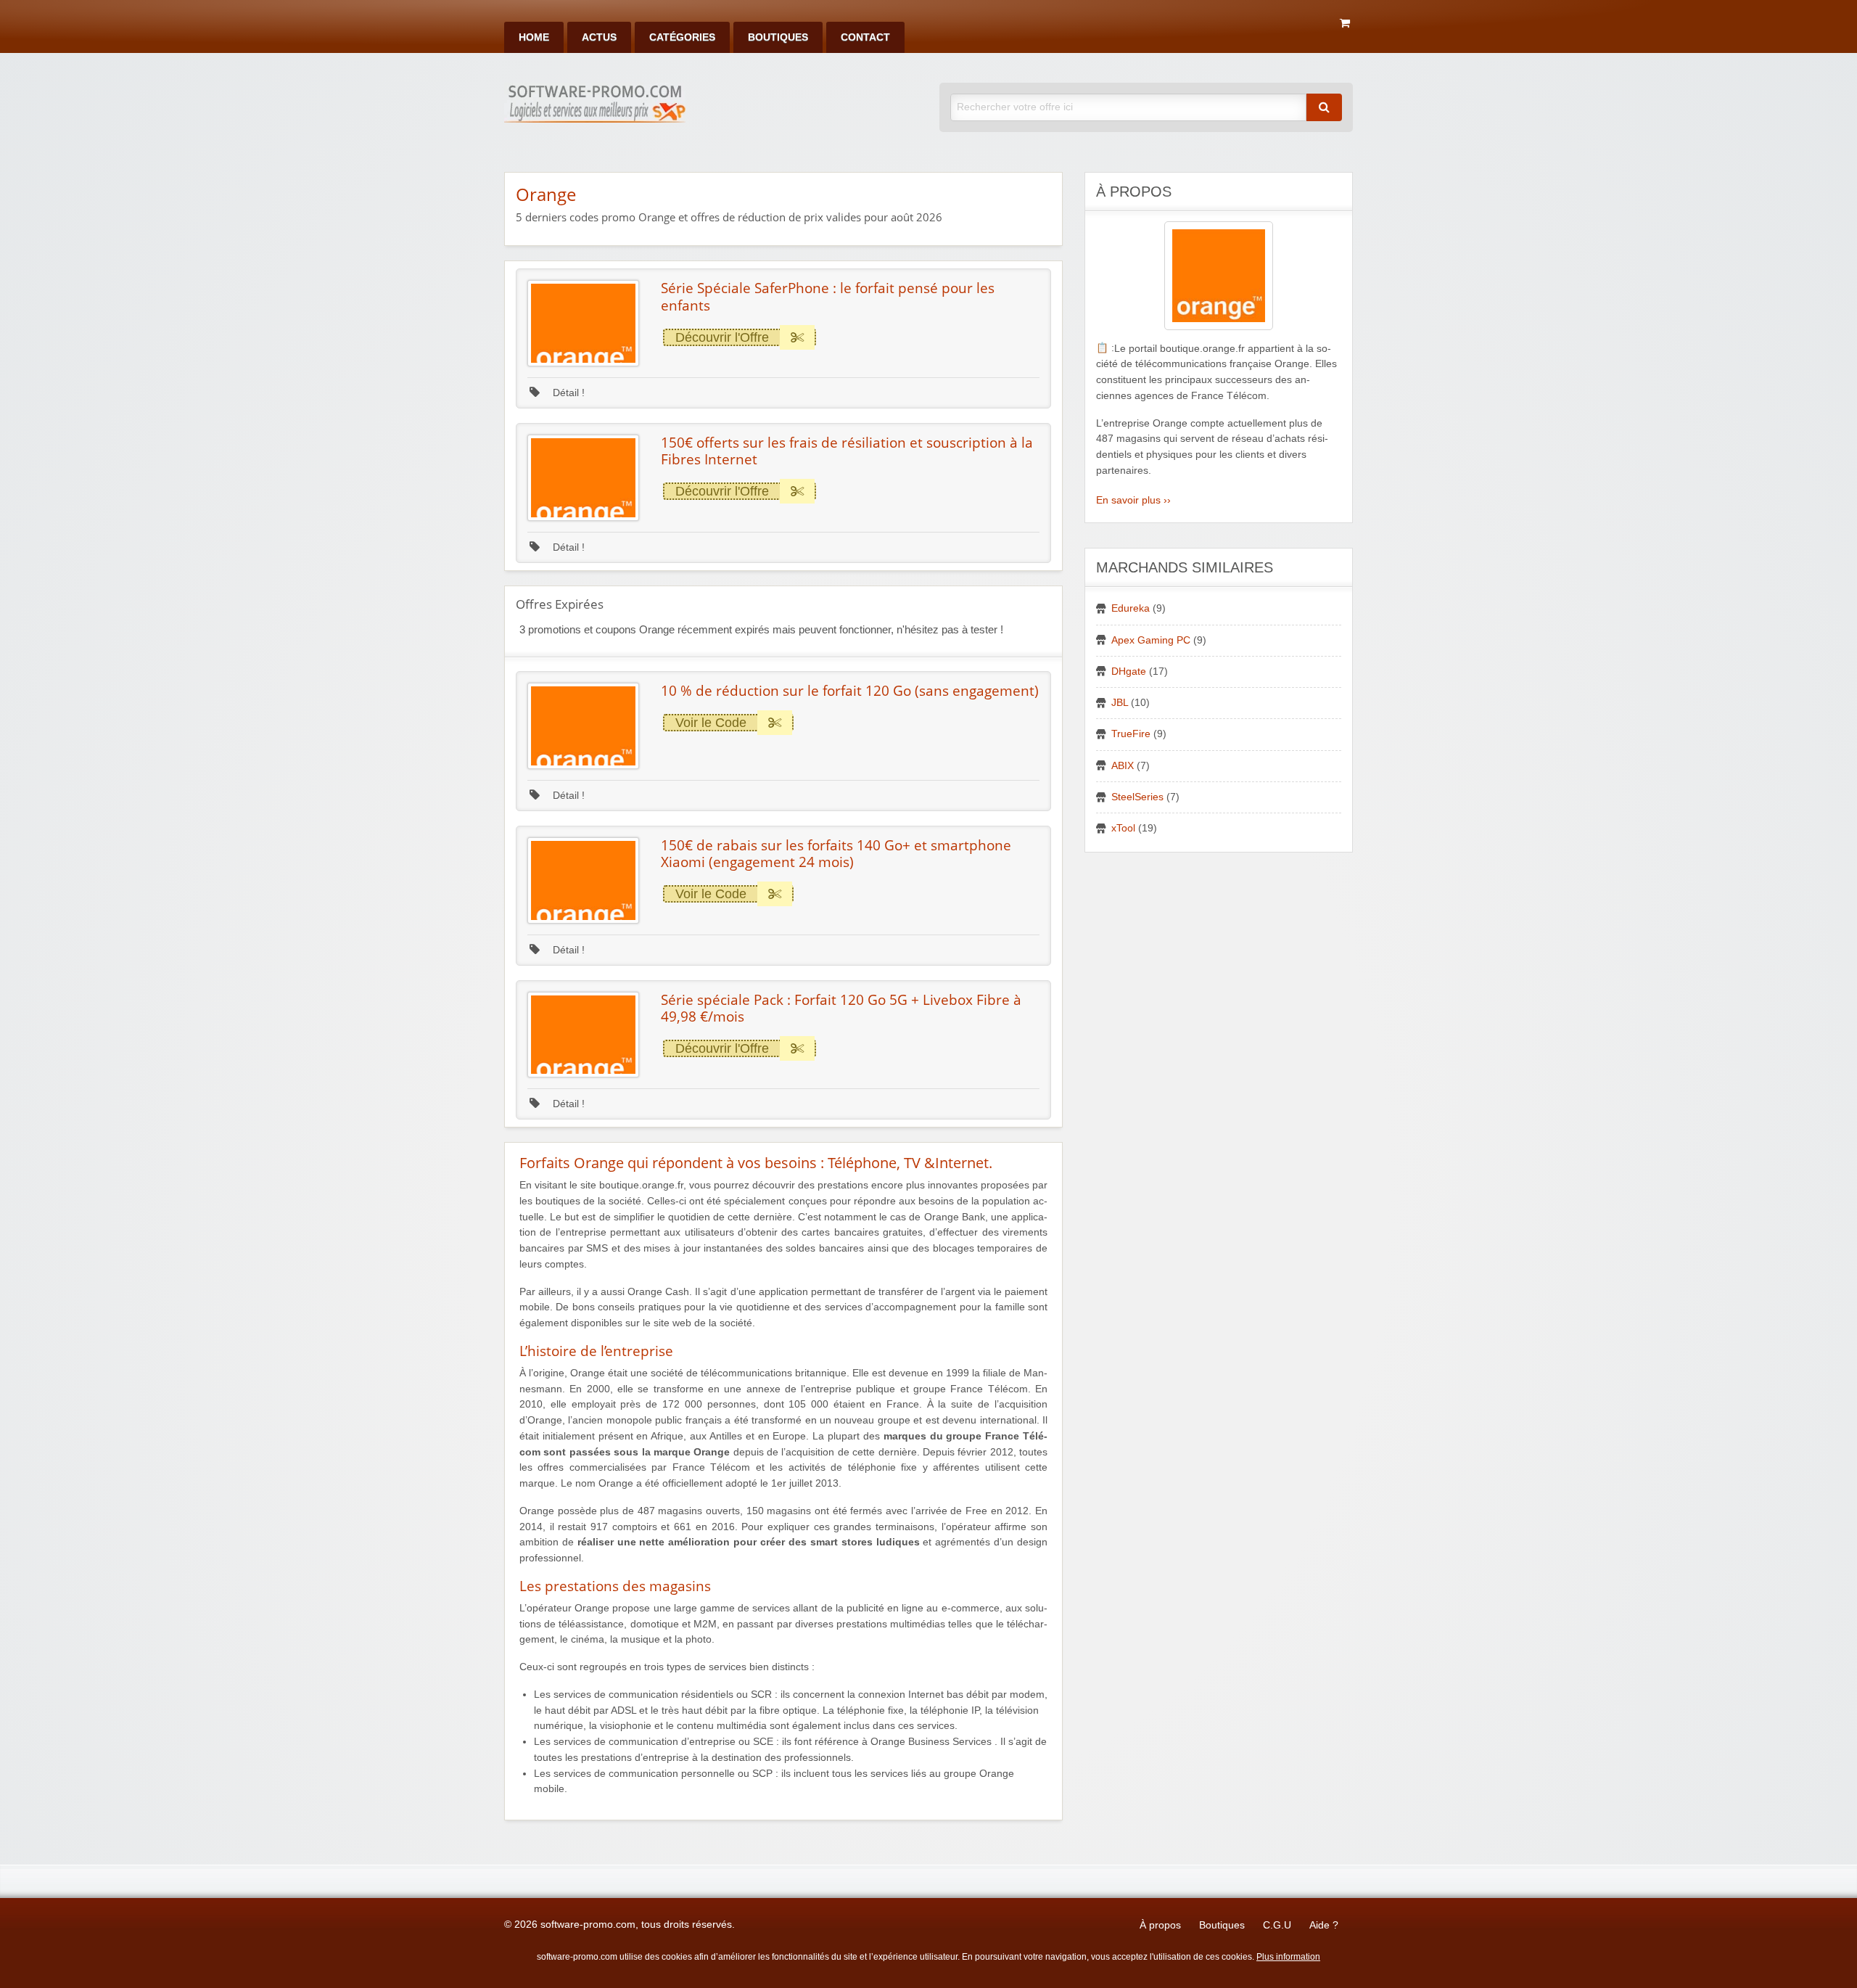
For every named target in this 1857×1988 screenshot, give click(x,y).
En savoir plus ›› (1133, 500)
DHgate (1129, 671)
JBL (1120, 703)
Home (534, 37)
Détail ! (567, 393)
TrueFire (1131, 734)
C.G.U (1277, 1925)
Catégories (682, 37)
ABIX (1123, 766)
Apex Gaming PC (1151, 640)
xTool (1123, 828)
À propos (1160, 1925)
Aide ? (1324, 1925)
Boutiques (778, 37)
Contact (865, 37)
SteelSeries (1137, 797)
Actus (599, 37)
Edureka (1131, 608)
